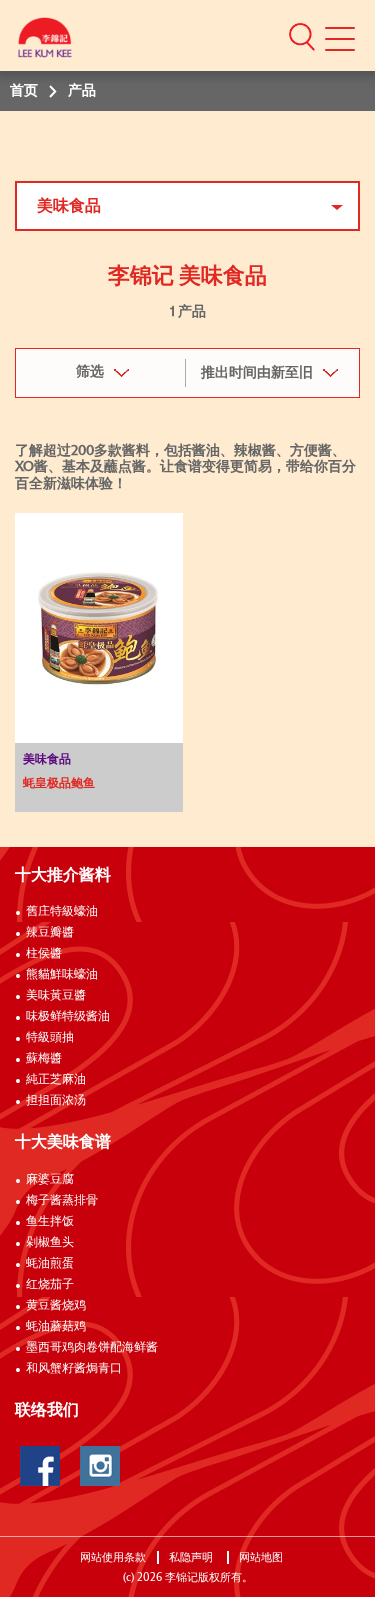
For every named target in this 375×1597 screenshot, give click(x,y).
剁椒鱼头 (50, 1243)
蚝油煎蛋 (50, 1264)
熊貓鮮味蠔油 (62, 975)
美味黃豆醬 (56, 996)
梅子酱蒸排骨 (62, 1201)
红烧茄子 (50, 1285)
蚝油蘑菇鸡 (56, 1327)
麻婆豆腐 (50, 1180)
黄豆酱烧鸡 (56, 1306)
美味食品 (69, 206)
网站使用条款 (113, 1557)
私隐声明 (192, 1557)
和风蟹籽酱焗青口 (74, 1369)
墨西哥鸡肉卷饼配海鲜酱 (92, 1348)
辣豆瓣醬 (50, 933)
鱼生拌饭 (50, 1222)
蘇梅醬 (44, 1059)
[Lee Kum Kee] (45, 42)
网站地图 (262, 1557)
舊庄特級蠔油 (62, 912)
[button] (302, 36)
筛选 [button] (90, 372)
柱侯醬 (44, 954)
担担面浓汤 (56, 1101)
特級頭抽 (50, 1038)
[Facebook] (40, 1466)
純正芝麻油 (56, 1080)
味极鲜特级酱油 (68, 1017)
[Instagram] (100, 1466)
